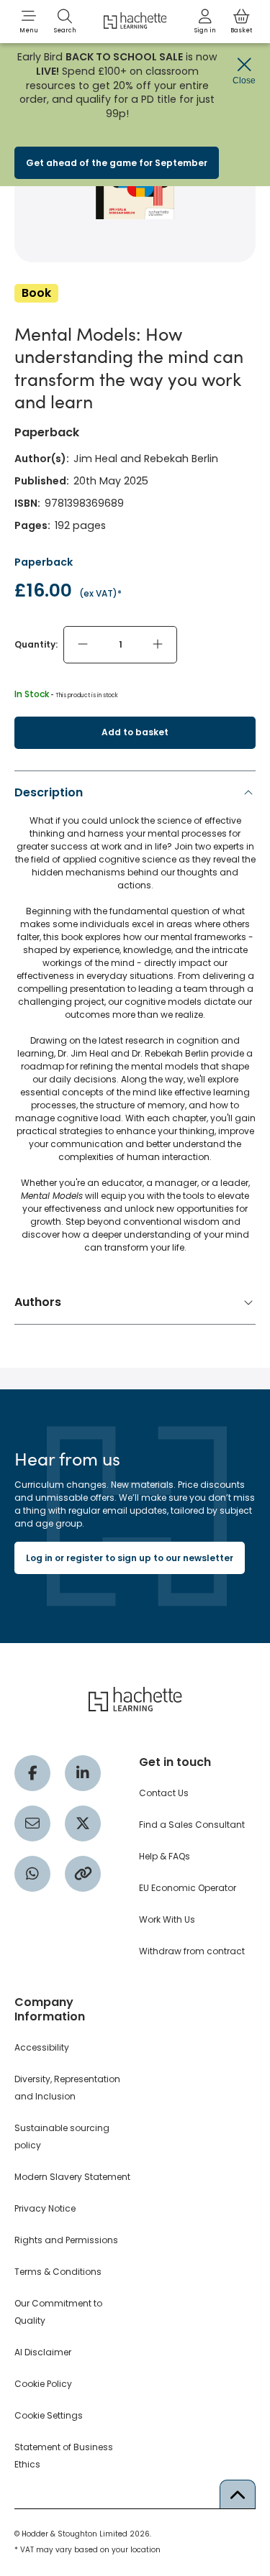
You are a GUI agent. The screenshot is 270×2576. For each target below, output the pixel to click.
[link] (205, 22)
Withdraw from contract (192, 1951)
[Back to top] (238, 2494)
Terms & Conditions (58, 2272)
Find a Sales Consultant (192, 1825)
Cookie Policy (43, 2384)
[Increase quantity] (158, 645)
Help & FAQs (165, 1856)
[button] (29, 22)
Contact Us (164, 1793)
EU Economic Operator (188, 1888)
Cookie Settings (49, 2415)
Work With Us (167, 1919)
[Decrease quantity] (83, 645)
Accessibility (42, 2047)
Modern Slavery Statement (72, 2177)
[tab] (135, 1023)
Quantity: (36, 644)
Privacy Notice (45, 2208)
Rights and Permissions (66, 2240)
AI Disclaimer (43, 2352)
